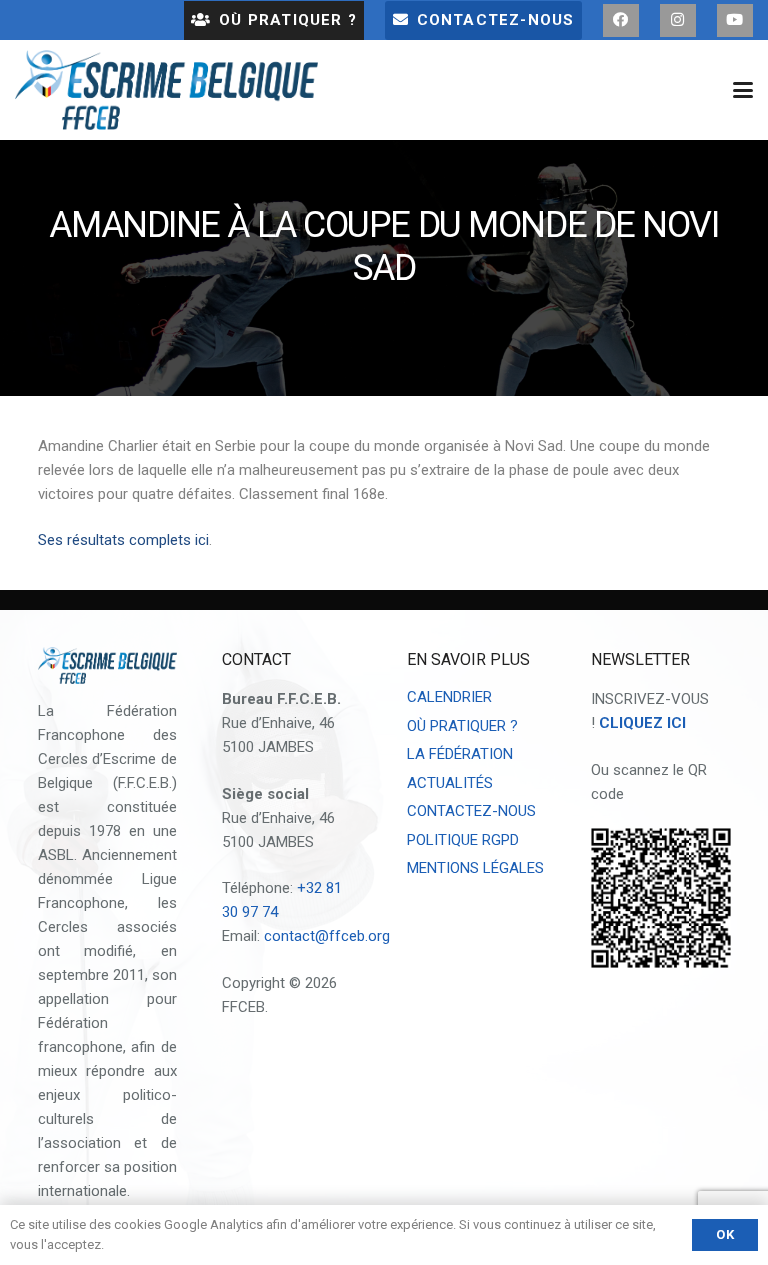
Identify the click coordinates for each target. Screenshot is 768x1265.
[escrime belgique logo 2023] (166, 90)
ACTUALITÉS (450, 783)
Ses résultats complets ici (123, 540)
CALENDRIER (449, 697)
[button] (743, 90)
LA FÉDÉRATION (460, 754)
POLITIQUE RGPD (463, 840)
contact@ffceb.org (327, 936)
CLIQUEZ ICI (642, 723)
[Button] (621, 20)
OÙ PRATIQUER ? (462, 726)
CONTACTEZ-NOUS (471, 811)
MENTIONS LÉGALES (475, 868)
